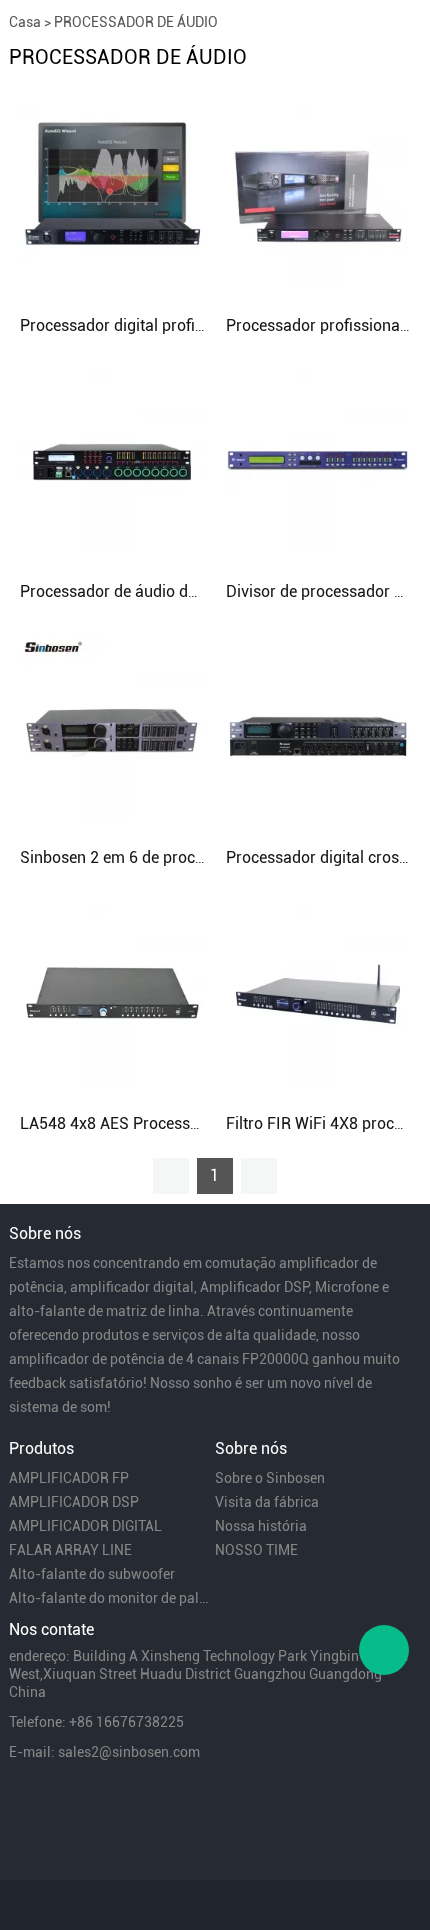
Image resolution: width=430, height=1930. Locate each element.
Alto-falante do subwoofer (92, 1574)
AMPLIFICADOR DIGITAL (85, 1526)
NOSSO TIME (256, 1550)
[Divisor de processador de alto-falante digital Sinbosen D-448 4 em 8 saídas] (318, 461)
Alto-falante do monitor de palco (110, 1598)
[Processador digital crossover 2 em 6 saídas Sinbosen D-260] (318, 727)
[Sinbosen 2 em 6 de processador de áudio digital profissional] (112, 727)
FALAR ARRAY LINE (70, 1550)
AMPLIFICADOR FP (69, 1478)
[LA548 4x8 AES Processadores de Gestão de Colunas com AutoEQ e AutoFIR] (112, 993)
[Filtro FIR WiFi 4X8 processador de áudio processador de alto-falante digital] (318, 993)
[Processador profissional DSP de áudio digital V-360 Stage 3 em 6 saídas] (318, 195)
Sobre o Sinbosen (270, 1478)
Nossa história (261, 1526)
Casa (25, 22)
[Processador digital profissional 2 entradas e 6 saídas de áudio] (112, 195)
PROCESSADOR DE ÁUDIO (136, 22)
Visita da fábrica (267, 1502)
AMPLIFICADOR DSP (74, 1502)
